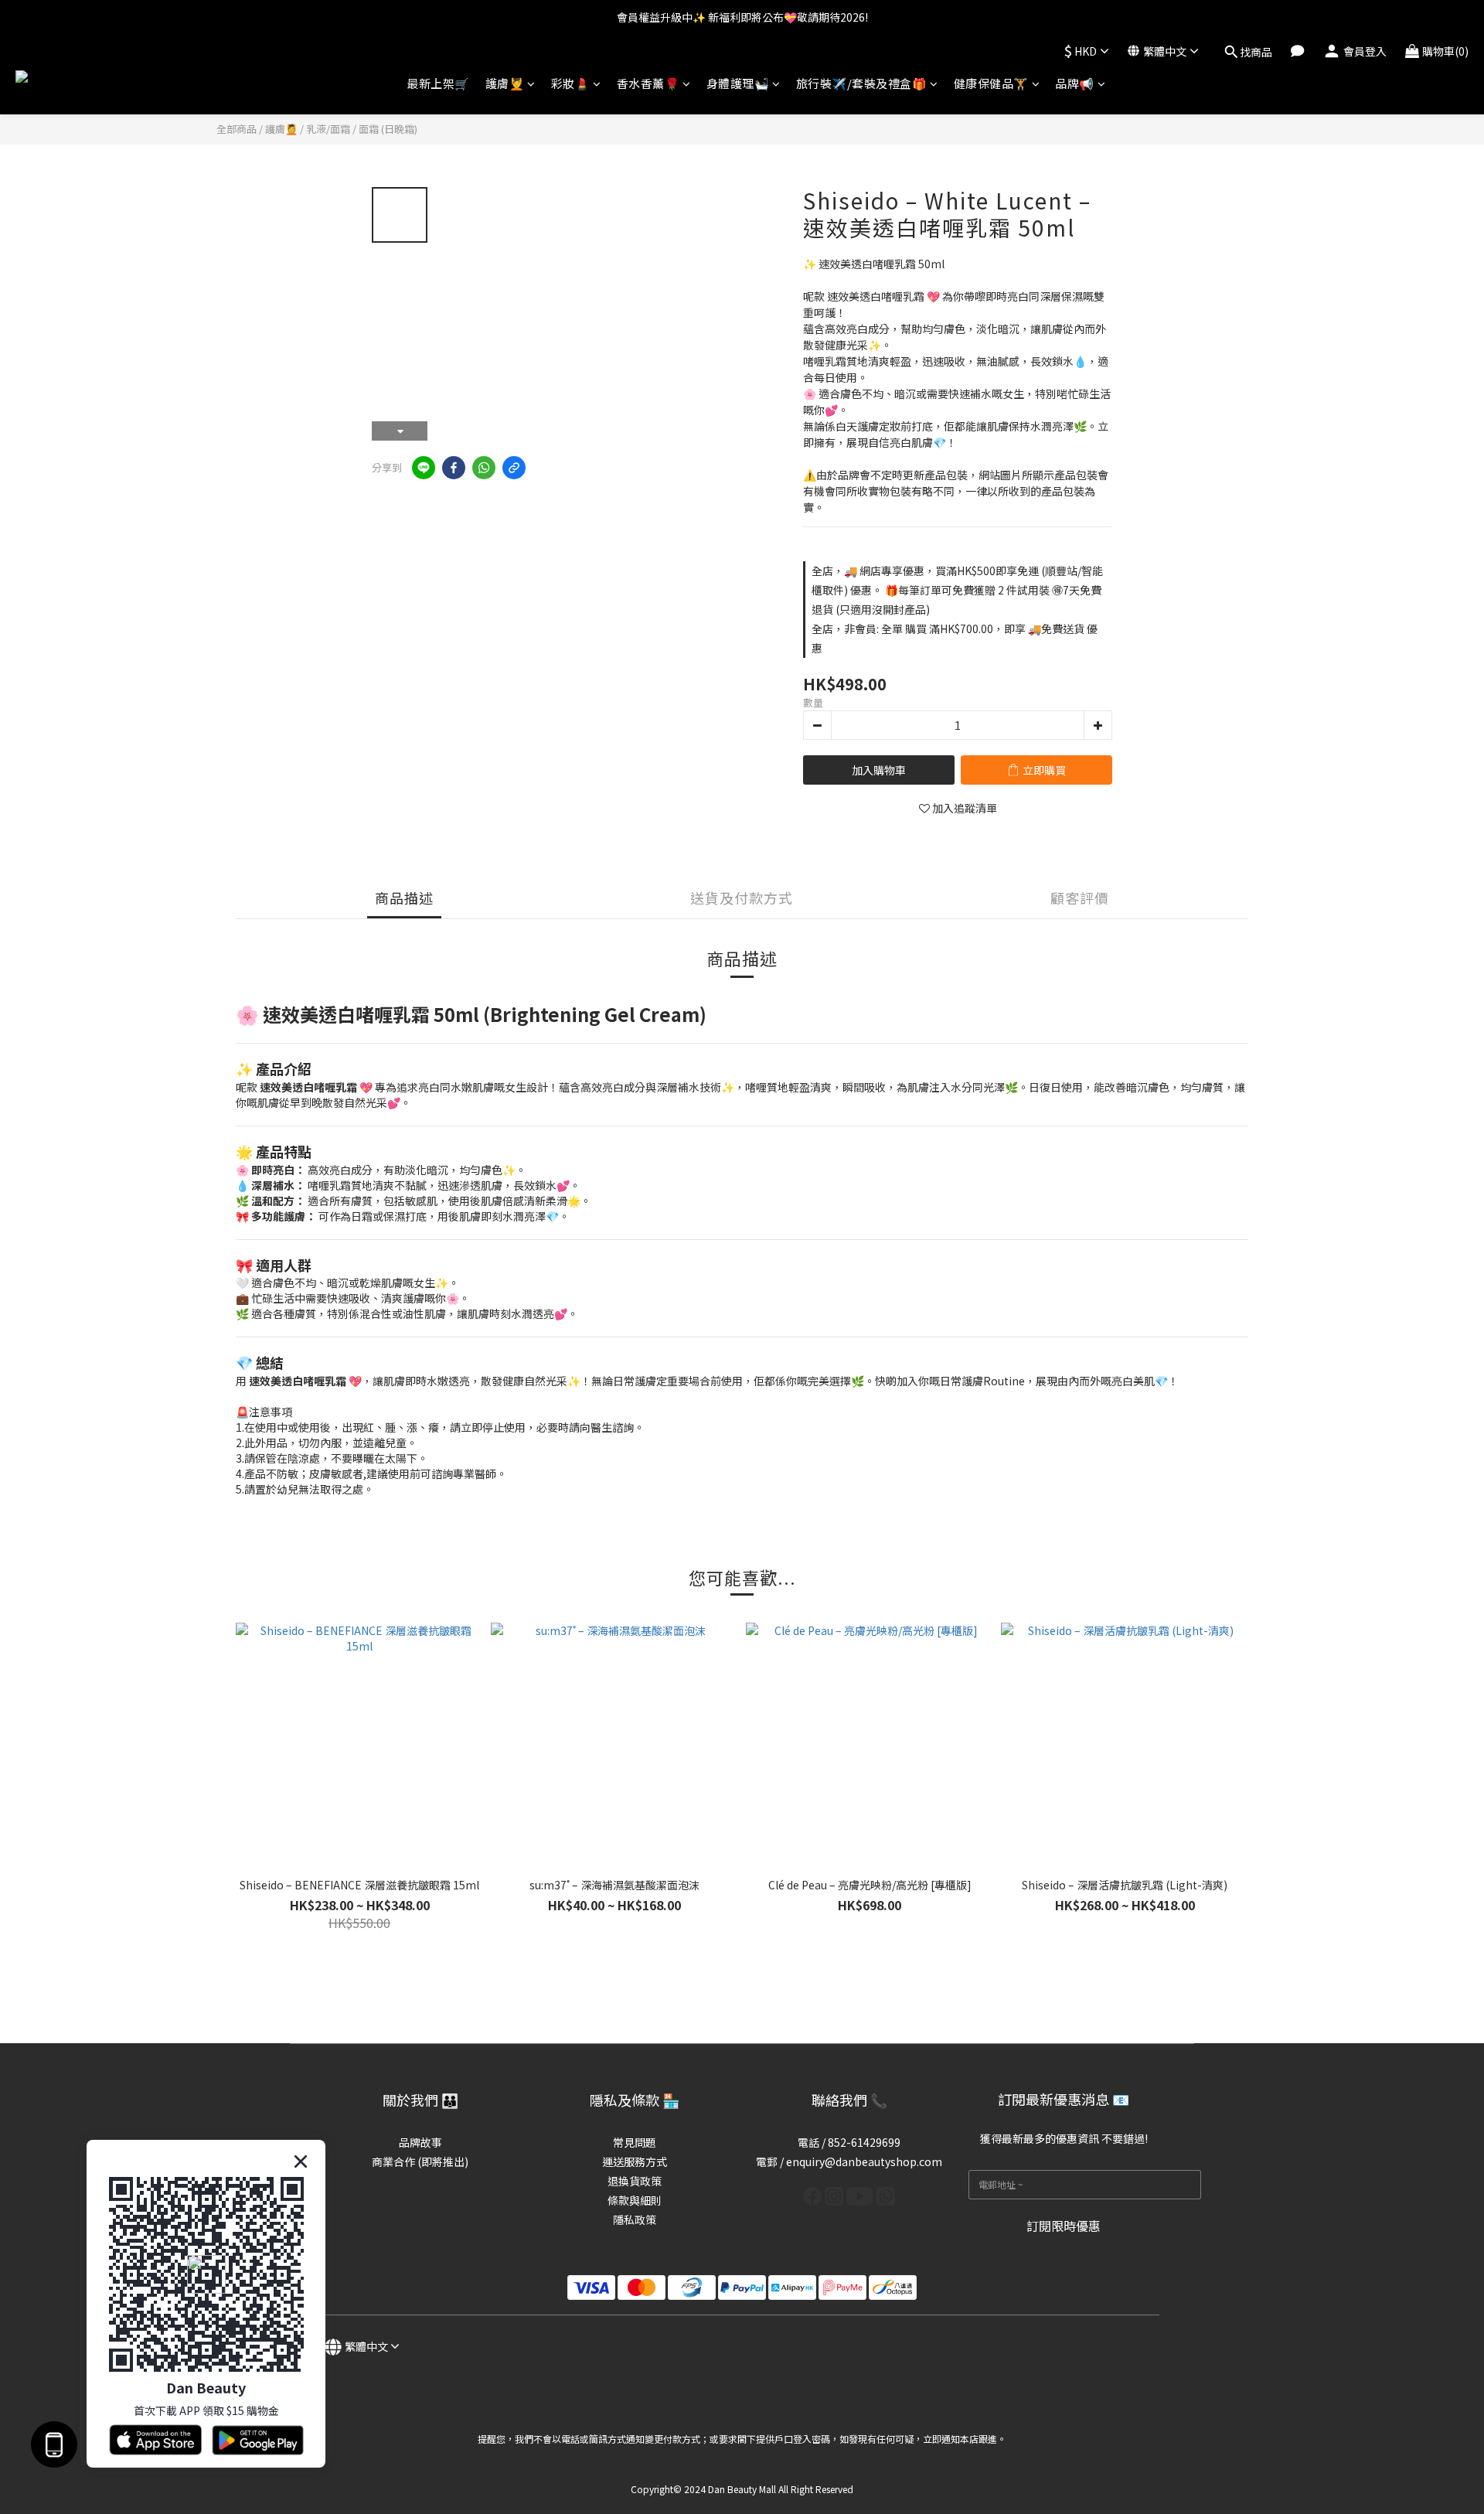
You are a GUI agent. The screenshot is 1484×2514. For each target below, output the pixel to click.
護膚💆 (505, 83)
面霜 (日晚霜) (388, 129)
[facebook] (454, 468)
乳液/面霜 (328, 129)
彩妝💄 (571, 83)
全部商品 (237, 129)
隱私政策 (635, 2219)
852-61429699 (864, 2142)
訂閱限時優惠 (1064, 2226)
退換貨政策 (635, 2181)
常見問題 (635, 2142)
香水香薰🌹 (648, 83)
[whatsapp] (484, 468)
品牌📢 (1075, 83)
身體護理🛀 (738, 83)
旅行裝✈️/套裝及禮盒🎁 (862, 83)
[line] (424, 468)
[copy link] (514, 468)
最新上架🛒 (438, 83)
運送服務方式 (635, 2161)
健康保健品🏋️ (991, 83)
